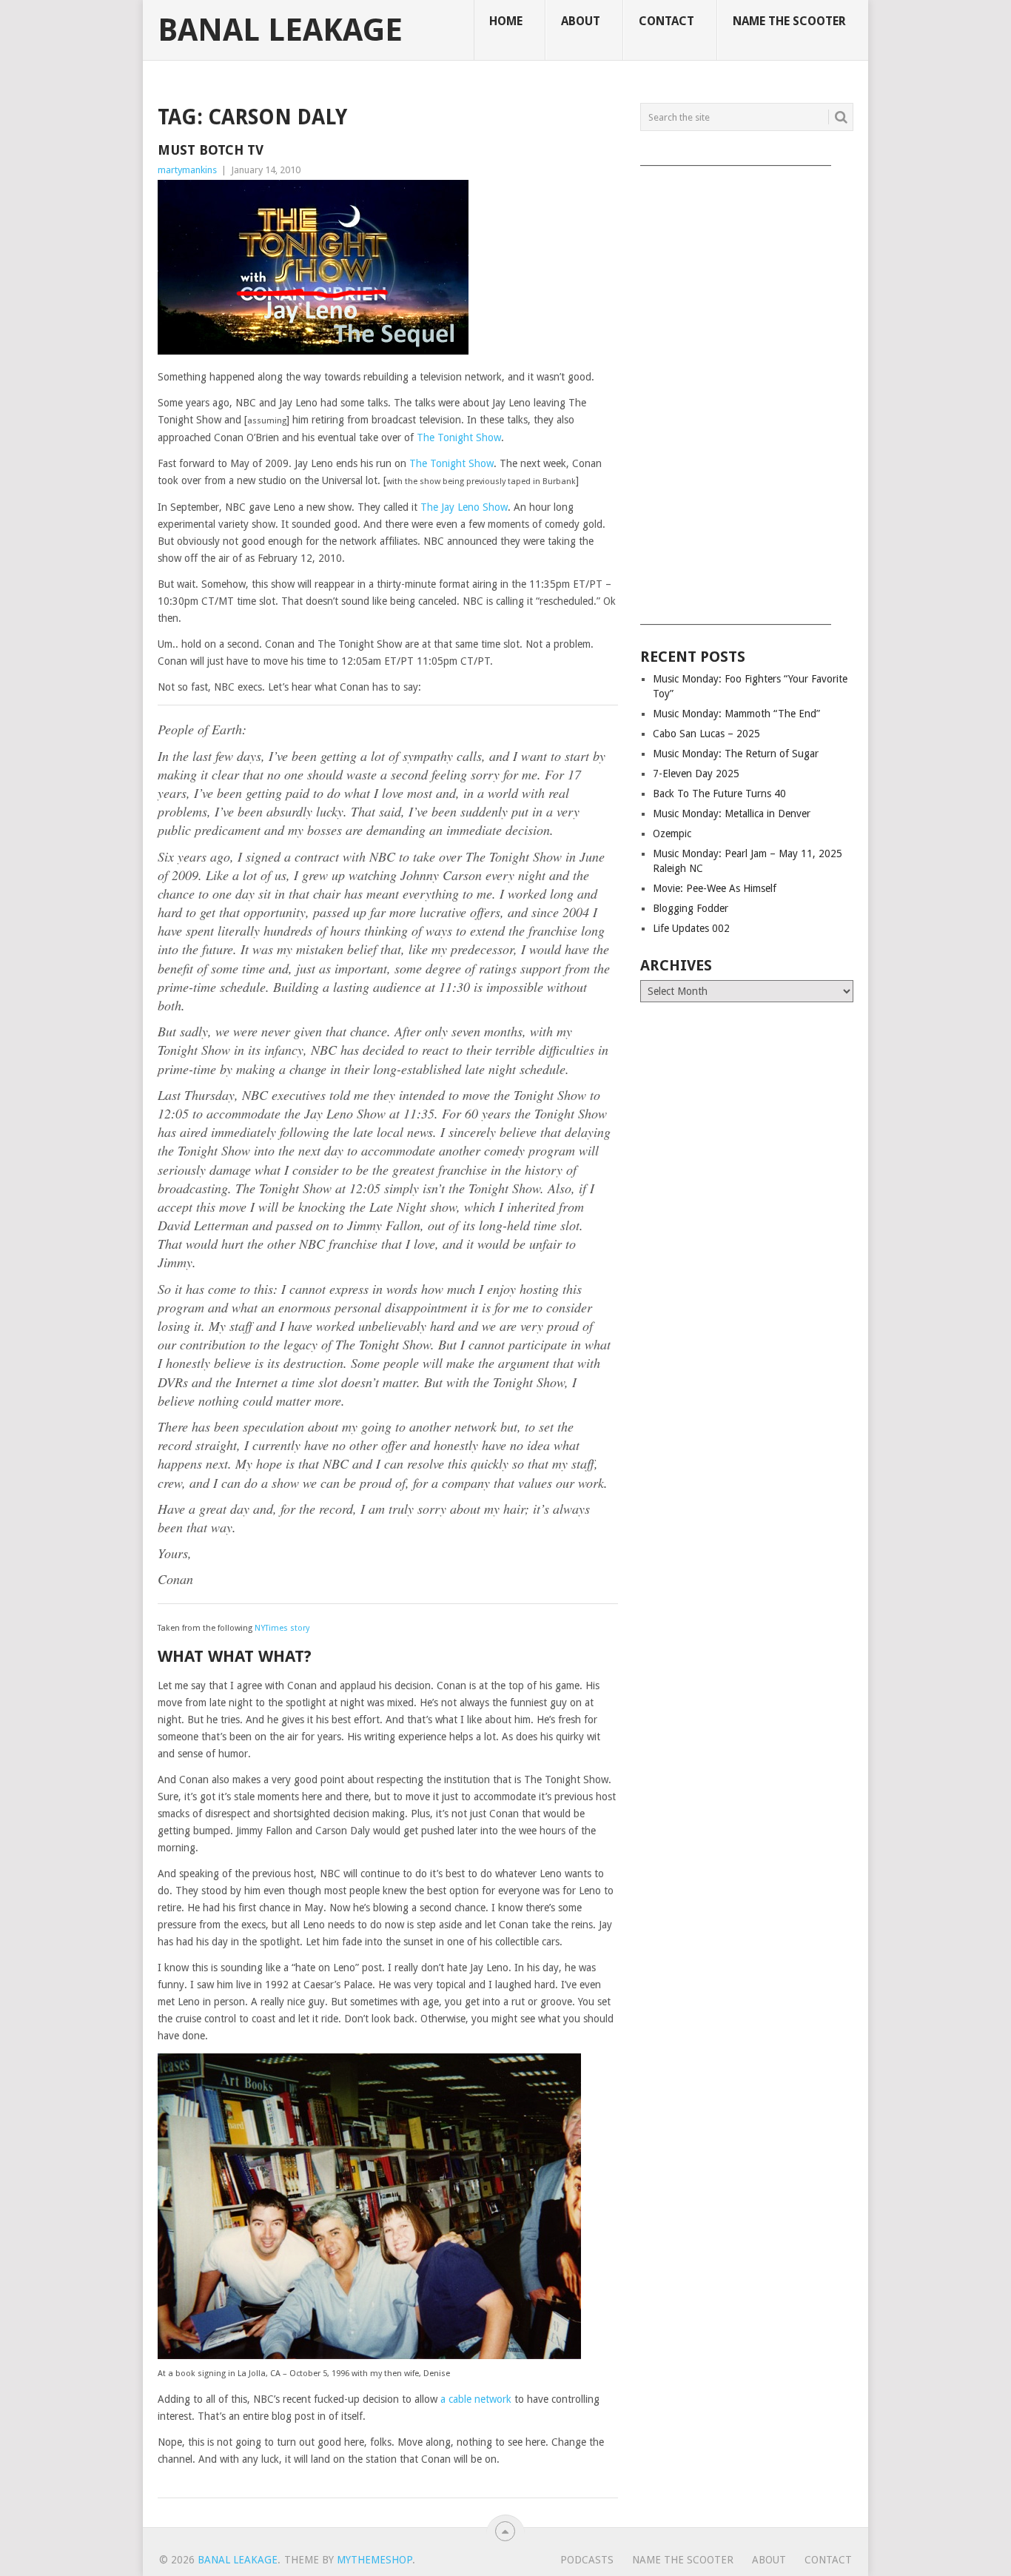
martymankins (187, 170)
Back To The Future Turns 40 (719, 794)
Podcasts (587, 2560)
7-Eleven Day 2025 (696, 774)
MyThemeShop (374, 2560)
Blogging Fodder (691, 908)
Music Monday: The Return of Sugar (736, 754)
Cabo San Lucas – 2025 (706, 734)
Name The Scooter (789, 21)
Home (506, 21)
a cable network (476, 2399)
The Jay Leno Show (464, 507)
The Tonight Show (459, 437)
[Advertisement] (747, 390)
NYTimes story (282, 1628)
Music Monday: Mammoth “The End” (736, 714)
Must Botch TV (211, 150)
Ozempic (672, 833)
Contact (666, 21)
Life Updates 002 (691, 928)
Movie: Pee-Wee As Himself (715, 888)
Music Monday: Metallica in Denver (732, 814)
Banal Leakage (280, 30)
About (581, 21)
